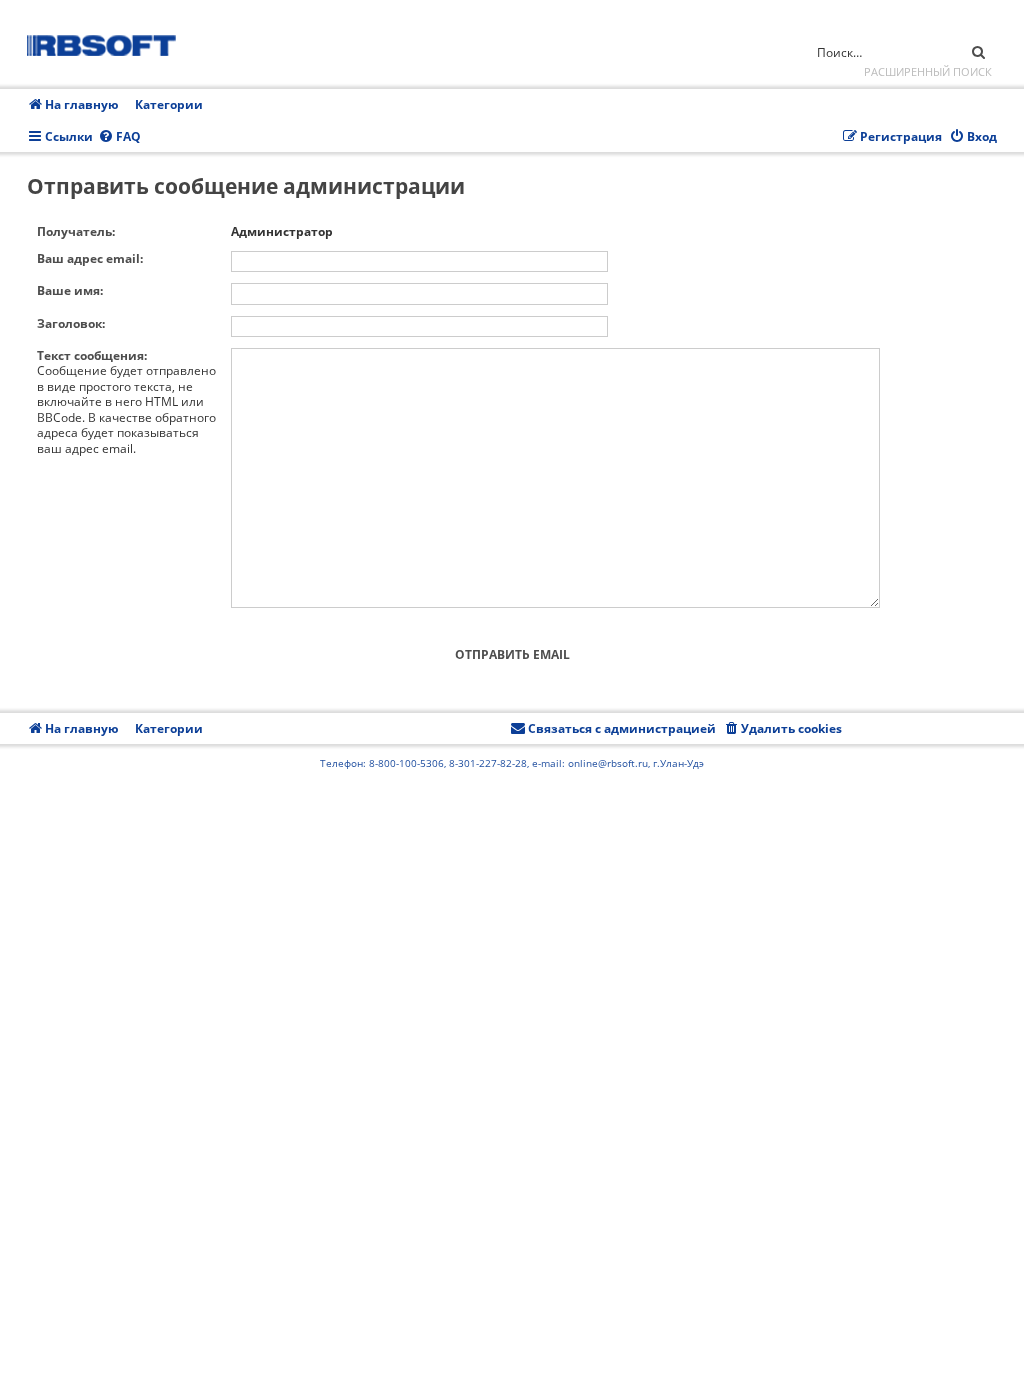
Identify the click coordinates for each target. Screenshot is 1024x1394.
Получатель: (76, 231)
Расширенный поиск (928, 71)
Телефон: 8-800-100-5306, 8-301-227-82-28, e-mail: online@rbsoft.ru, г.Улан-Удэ (512, 763)
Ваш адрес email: (90, 258)
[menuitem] (119, 137)
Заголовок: (71, 323)
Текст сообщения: (92, 355)
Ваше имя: (70, 290)
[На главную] (108, 42)
